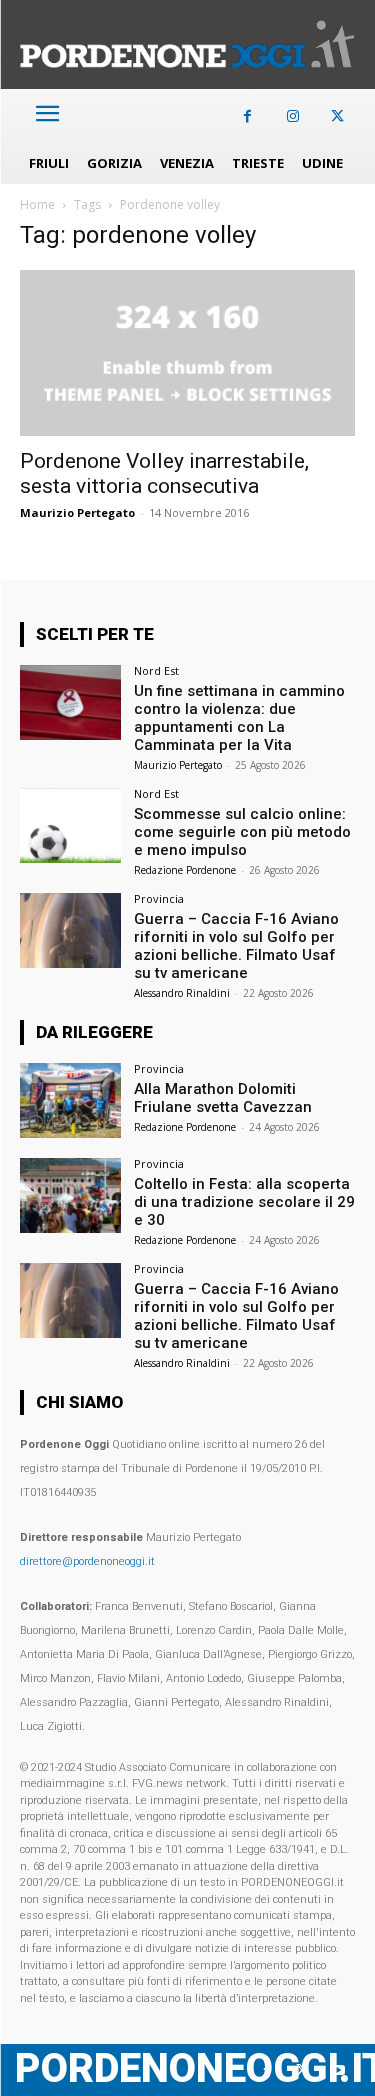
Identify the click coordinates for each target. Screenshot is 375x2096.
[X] (337, 116)
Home (37, 204)
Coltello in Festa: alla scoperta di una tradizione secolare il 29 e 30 (244, 1202)
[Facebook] (247, 116)
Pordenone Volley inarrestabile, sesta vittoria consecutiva (164, 473)
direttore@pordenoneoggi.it (87, 1561)
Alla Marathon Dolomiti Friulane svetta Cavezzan (223, 1098)
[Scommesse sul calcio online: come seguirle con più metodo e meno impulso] (70, 825)
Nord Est (156, 670)
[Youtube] (337, 2070)
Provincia (159, 898)
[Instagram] (292, 116)
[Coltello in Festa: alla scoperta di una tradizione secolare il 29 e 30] (70, 1195)
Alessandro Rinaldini (182, 993)
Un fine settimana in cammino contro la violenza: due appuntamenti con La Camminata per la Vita (239, 718)
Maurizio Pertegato (77, 512)
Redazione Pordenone (185, 870)
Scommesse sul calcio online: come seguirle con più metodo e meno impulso (242, 832)
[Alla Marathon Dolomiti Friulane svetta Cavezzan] (70, 1100)
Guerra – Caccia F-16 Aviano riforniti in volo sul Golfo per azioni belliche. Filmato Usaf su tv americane (236, 946)
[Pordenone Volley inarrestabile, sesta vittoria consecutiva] (187, 352)
